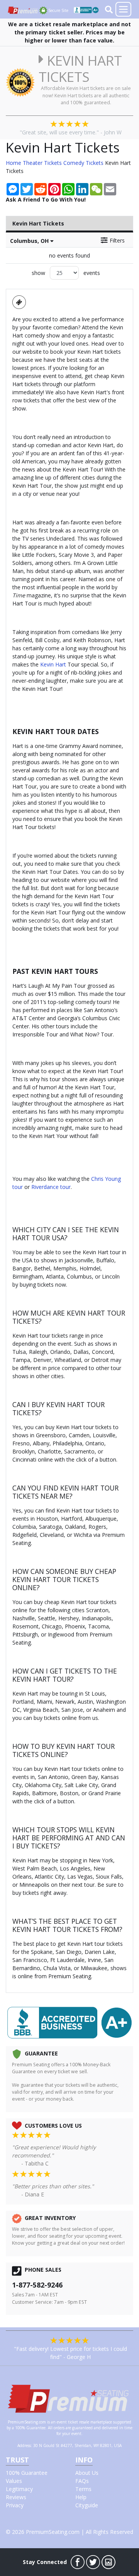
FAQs (82, 2481)
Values (14, 2481)
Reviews (16, 2497)
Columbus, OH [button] (30, 241)
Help (81, 2497)
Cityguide (87, 2505)
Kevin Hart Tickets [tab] (38, 223)
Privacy (15, 2505)
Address (24, 2445)
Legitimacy (19, 2489)
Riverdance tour (51, 1187)
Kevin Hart (53, 664)
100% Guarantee (27, 2473)
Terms (83, 2489)
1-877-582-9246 (37, 2285)
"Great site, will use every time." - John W (71, 132)
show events (66, 273)
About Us (87, 2473)
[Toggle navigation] (123, 9)
